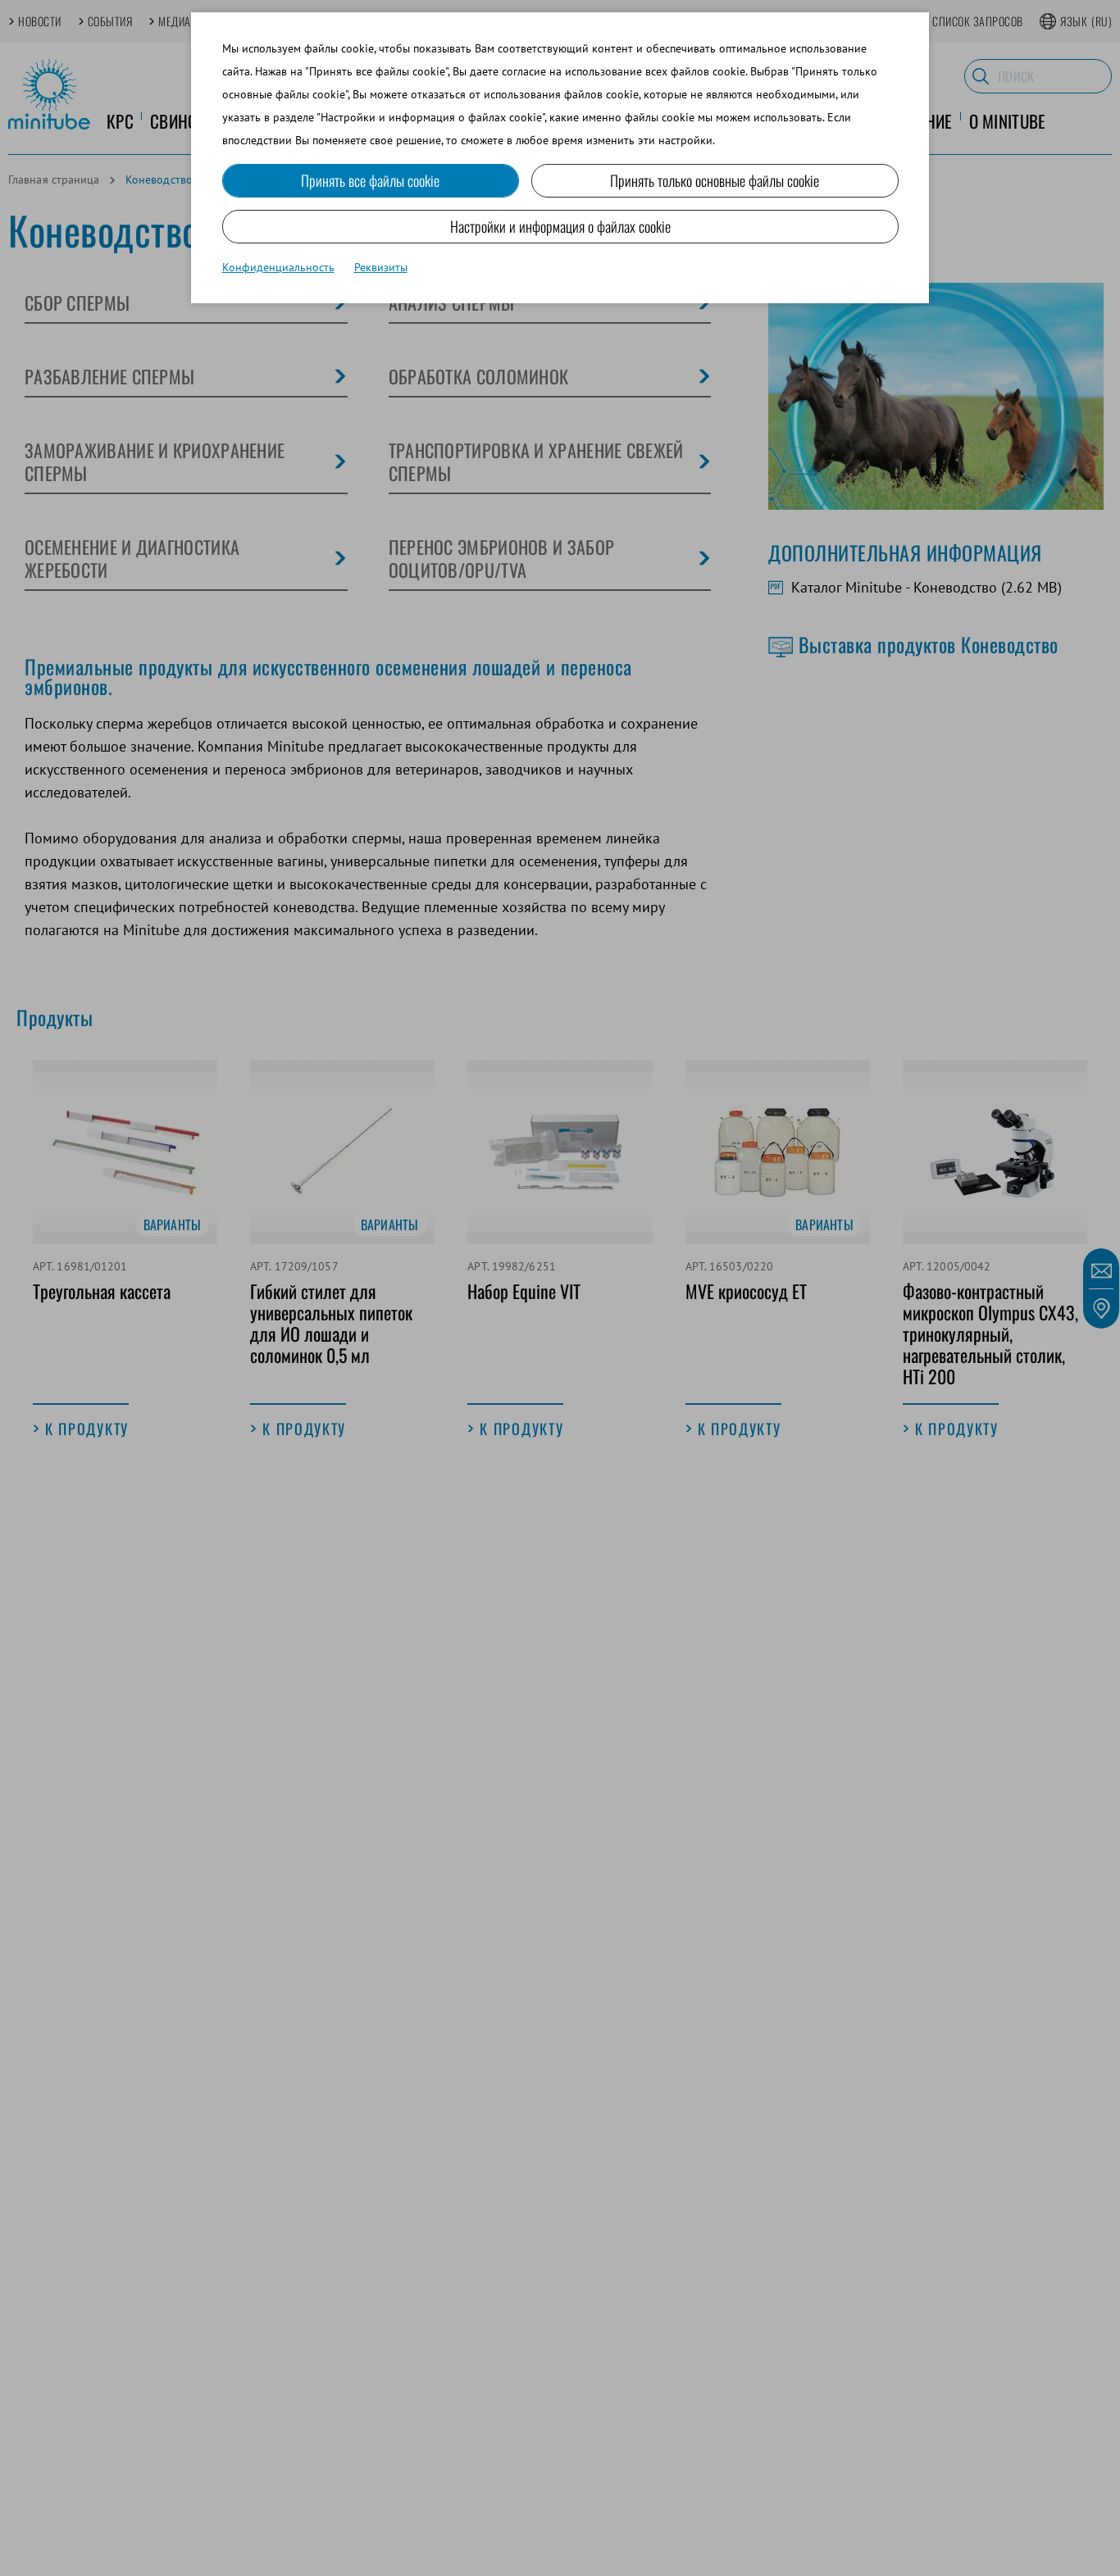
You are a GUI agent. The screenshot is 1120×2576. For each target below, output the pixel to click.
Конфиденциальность (278, 267)
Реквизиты (381, 267)
